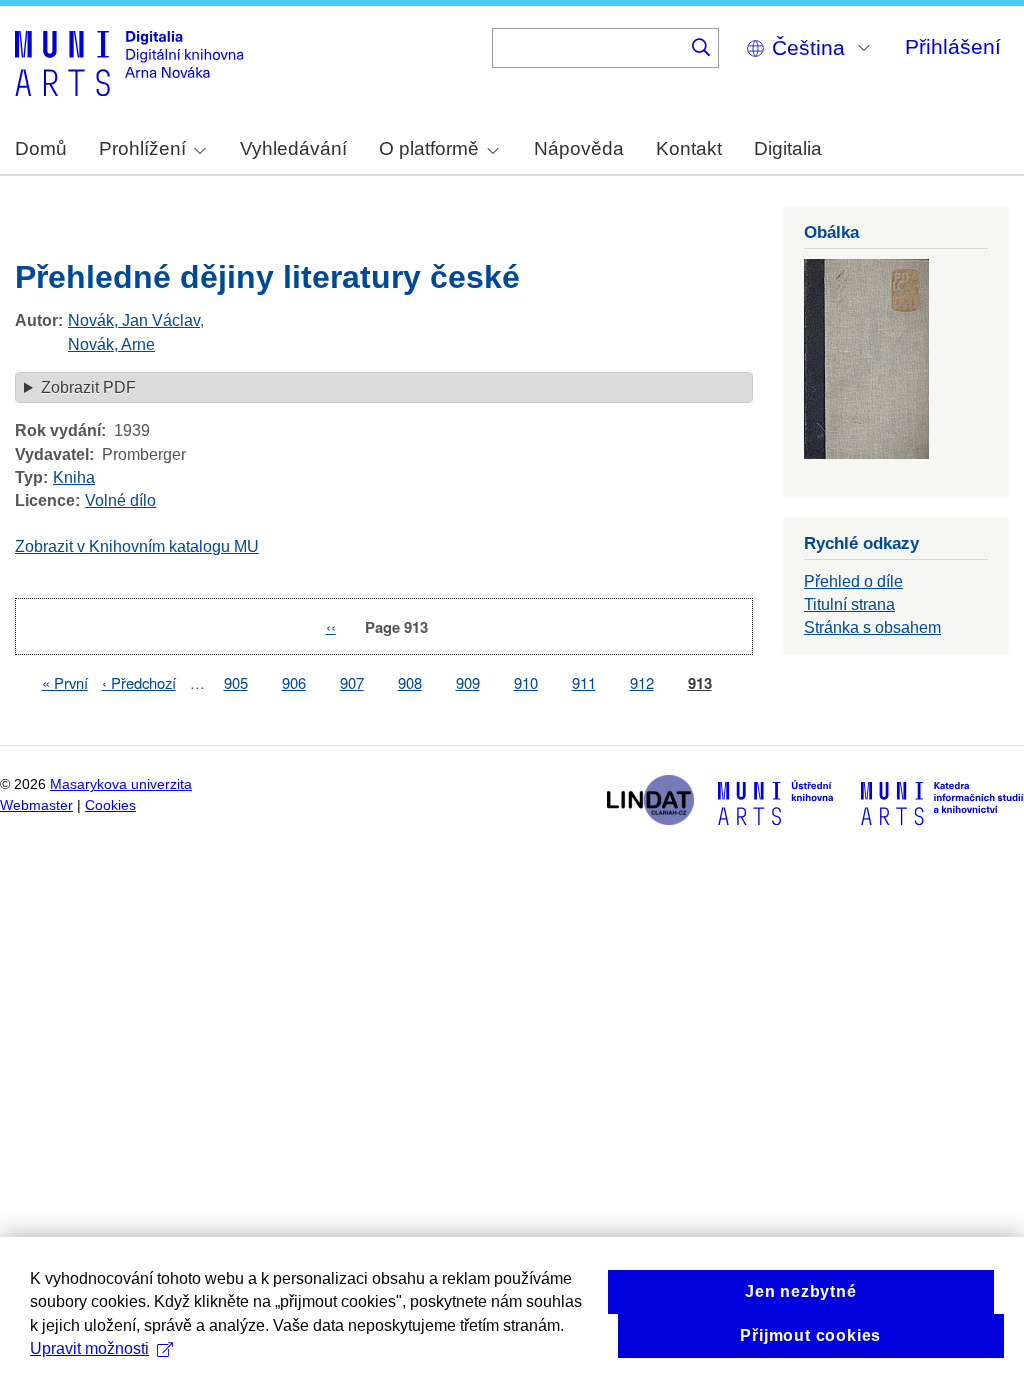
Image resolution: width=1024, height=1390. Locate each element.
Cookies (110, 805)
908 (410, 682)
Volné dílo (120, 500)
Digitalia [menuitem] (788, 148)
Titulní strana (849, 604)
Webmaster (36, 805)
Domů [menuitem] (41, 148)
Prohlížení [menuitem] (142, 148)
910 (526, 682)
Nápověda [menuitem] (579, 148)
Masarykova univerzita (121, 784)
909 (468, 682)
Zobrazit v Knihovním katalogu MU (137, 546)
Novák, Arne (111, 344)
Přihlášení (953, 46)
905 (236, 682)
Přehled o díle (853, 581)
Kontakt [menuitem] (689, 148)
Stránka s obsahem (872, 627)
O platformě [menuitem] (429, 148)
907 (352, 682)
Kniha (74, 477)
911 (584, 682)
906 (294, 682)
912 (642, 682)
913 (700, 683)
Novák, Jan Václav (134, 320)
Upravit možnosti (89, 1348)
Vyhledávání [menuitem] (293, 148)
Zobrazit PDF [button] (88, 387)
